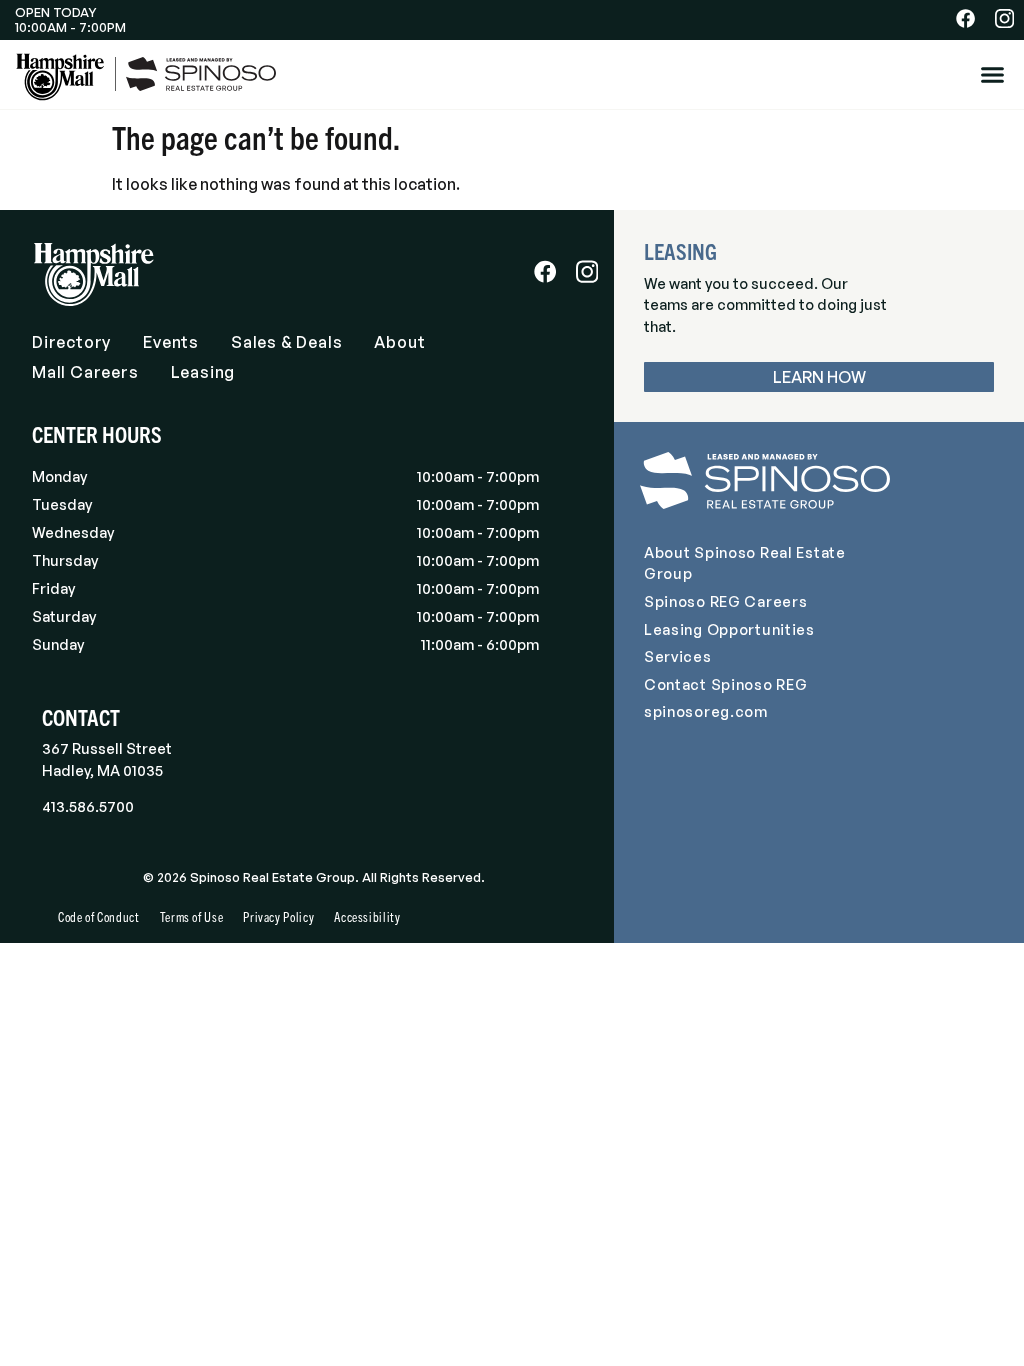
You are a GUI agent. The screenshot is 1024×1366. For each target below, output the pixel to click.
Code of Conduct (99, 916)
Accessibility (367, 916)
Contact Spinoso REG (726, 684)
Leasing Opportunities (729, 629)
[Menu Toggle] (992, 74)
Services (678, 656)
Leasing (203, 372)
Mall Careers (85, 372)
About (399, 342)
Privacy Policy (278, 916)
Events (171, 342)
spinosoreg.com (706, 711)
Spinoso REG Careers (726, 601)
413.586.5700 (88, 806)
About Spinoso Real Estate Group (745, 563)
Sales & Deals (286, 342)
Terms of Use (192, 916)
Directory (71, 342)
